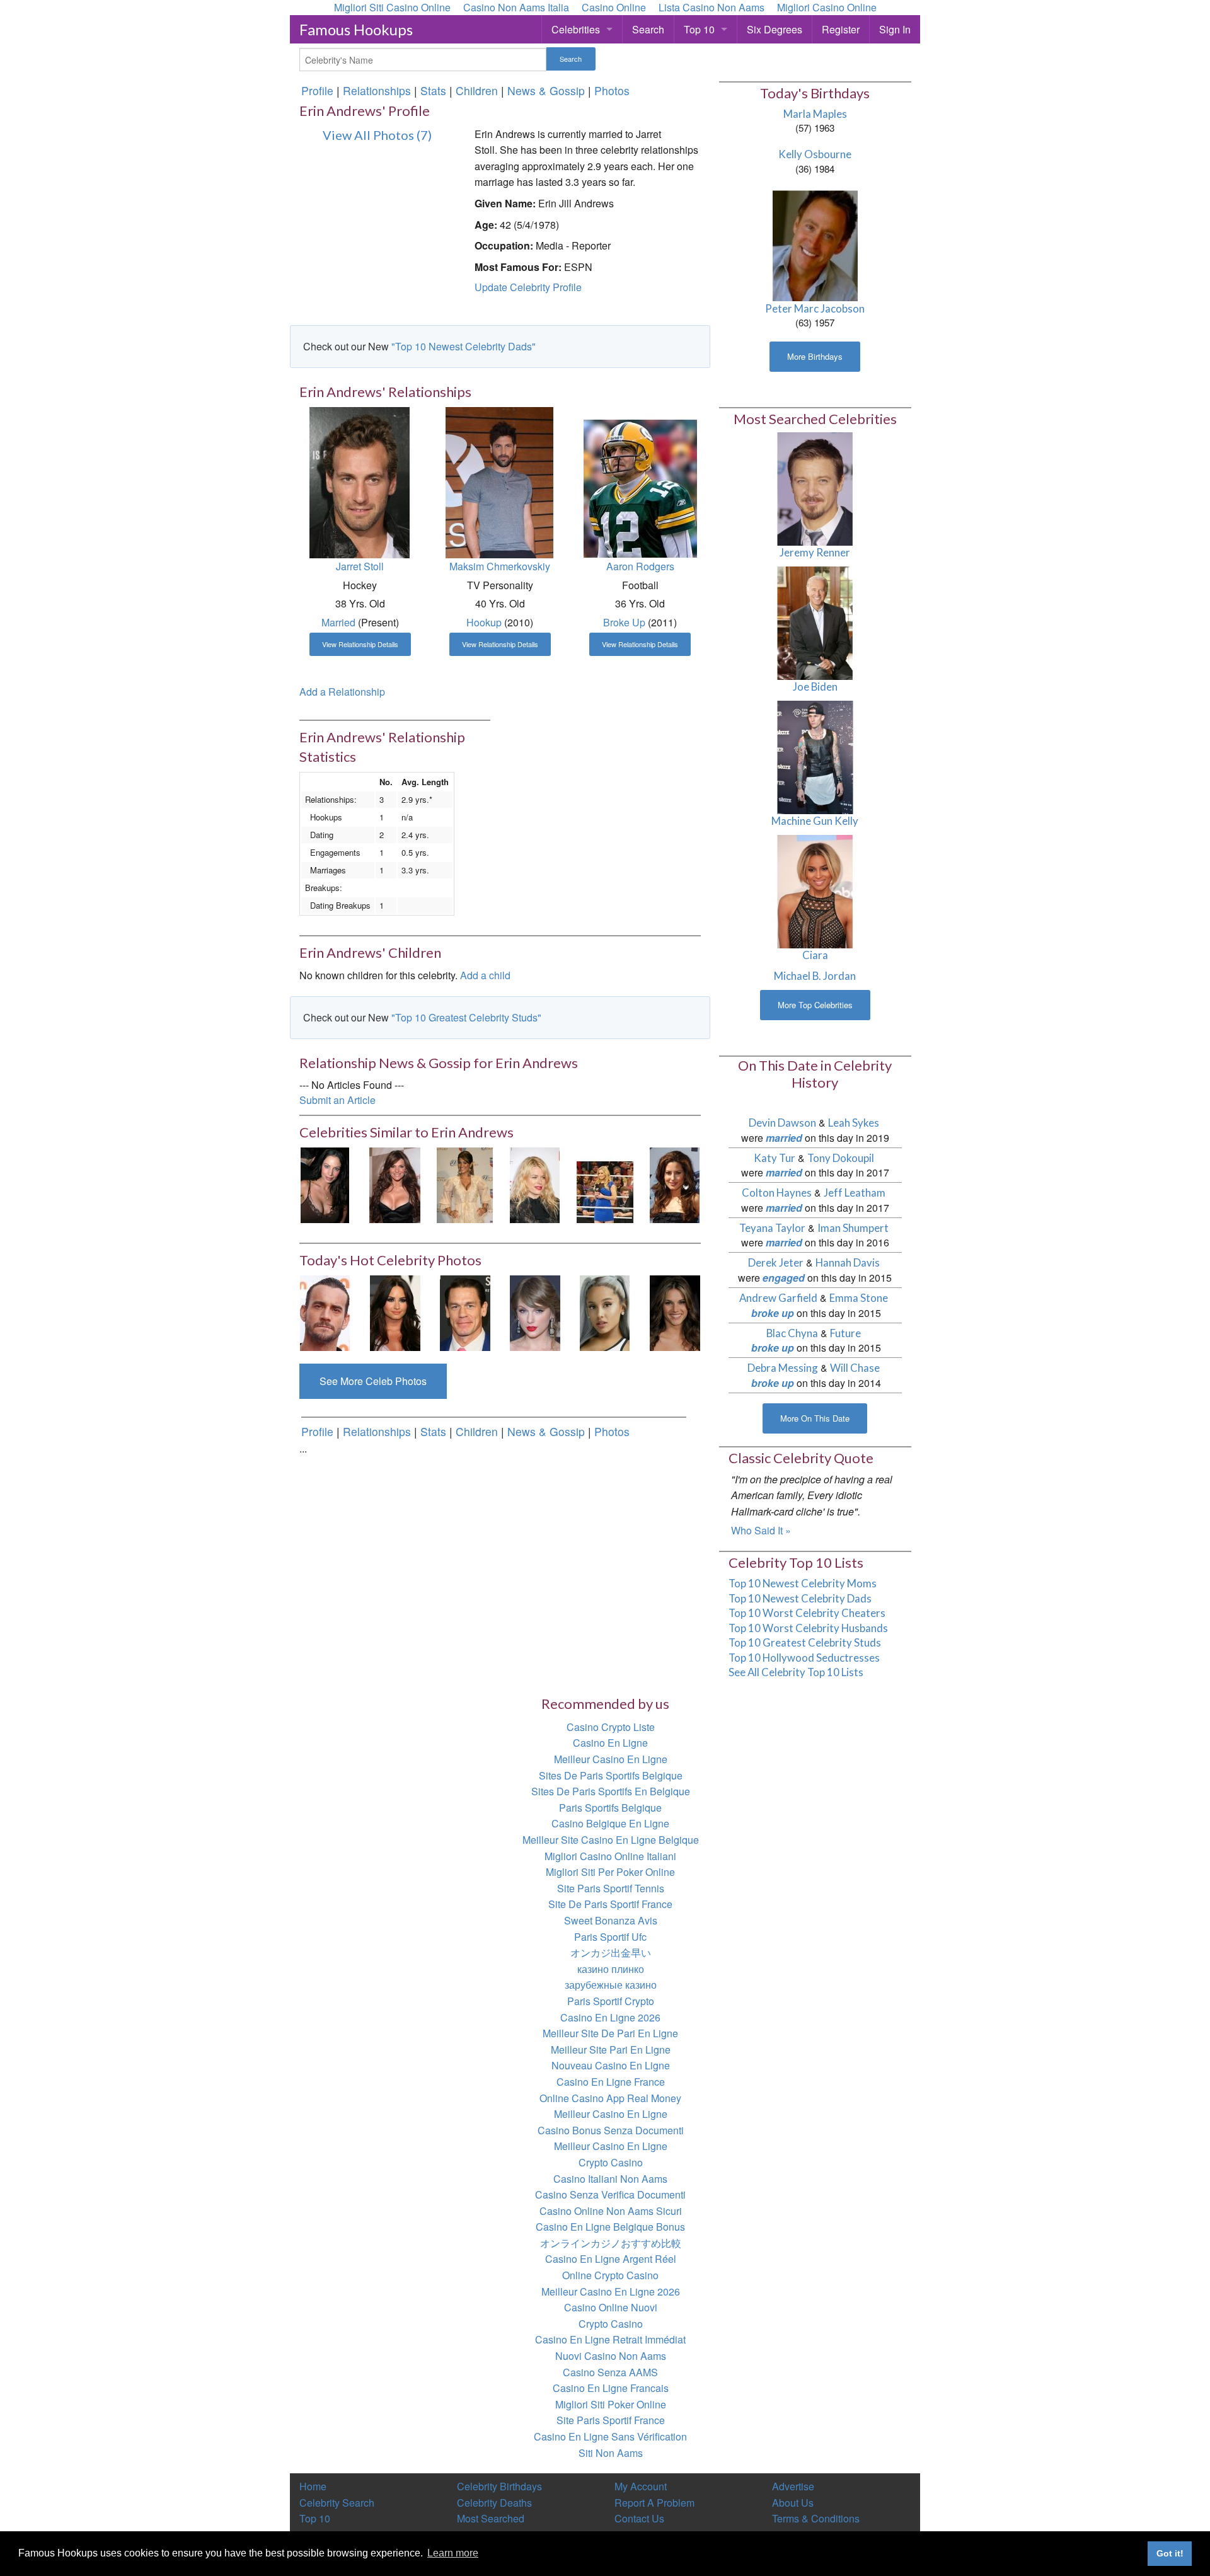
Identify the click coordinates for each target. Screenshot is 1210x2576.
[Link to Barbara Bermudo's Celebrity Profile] (395, 1184)
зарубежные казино (611, 1985)
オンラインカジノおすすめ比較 (611, 2243)
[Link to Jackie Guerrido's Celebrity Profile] (465, 1184)
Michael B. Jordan (815, 976)
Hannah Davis (848, 1262)
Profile (317, 90)
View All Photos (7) (377, 135)
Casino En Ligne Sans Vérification (610, 2436)
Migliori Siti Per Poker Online (610, 1872)
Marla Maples (815, 114)
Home (313, 2486)
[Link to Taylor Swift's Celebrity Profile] (535, 1312)
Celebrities (576, 29)
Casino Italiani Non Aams (610, 2179)
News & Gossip (546, 90)
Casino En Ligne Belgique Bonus (610, 2227)
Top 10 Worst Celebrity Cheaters (807, 1613)
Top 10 (699, 29)
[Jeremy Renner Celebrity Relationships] (815, 488)
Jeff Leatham (855, 1193)
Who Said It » (761, 1530)
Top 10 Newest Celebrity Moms (803, 1583)
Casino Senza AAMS (610, 2372)
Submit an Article (337, 1100)
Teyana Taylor (772, 1228)
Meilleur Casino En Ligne (611, 1759)
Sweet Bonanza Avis (611, 1920)
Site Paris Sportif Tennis (611, 1888)
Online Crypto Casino (610, 2275)
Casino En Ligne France (611, 2082)
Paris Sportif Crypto (611, 2001)
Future (845, 1333)
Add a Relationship (342, 692)
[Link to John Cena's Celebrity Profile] (465, 1312)
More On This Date (815, 1418)
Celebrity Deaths (494, 2503)
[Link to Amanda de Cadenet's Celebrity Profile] (535, 1184)
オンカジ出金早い (611, 1952)
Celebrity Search (337, 2503)
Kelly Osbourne (815, 154)
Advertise (793, 2486)
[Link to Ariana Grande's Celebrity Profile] (605, 1312)
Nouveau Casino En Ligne (611, 2065)
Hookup (484, 622)
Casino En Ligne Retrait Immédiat (610, 2339)
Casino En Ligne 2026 (610, 2017)
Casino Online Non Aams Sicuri (611, 2211)
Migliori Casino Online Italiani (610, 1856)
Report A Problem (654, 2503)
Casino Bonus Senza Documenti (611, 2130)
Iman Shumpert (853, 1228)
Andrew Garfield (778, 1298)
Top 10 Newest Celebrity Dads (800, 1598)
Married (338, 622)
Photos (612, 90)
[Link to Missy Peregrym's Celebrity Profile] (675, 1312)
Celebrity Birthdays (499, 2486)
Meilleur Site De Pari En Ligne (610, 2033)
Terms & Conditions (816, 2518)
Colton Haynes (777, 1193)
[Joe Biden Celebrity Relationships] (815, 622)
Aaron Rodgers (640, 566)
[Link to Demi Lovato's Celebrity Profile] (395, 1312)
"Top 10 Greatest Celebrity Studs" (466, 1017)
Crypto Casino (611, 2162)
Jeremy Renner (815, 552)
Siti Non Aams (611, 2453)
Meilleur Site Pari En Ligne (611, 2050)
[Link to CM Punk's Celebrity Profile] (325, 1312)
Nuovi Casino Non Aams (611, 2356)
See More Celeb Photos (373, 1381)
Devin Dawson (782, 1123)
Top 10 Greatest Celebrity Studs (805, 1642)
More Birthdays (815, 356)
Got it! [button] (1170, 2553)
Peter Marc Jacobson (815, 308)
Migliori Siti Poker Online (611, 2404)
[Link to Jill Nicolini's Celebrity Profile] (325, 1184)
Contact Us (639, 2518)
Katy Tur (775, 1158)
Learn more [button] (453, 2553)
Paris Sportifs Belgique (610, 1808)
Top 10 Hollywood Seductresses (804, 1658)
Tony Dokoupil (841, 1158)
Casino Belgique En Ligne (610, 1823)
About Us (793, 2503)
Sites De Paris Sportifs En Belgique (611, 1791)
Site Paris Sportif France (611, 2420)
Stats (433, 90)
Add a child (485, 975)
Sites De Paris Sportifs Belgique (611, 1775)
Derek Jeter (776, 1262)
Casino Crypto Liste (611, 1727)
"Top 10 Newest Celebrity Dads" (464, 346)
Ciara (815, 955)
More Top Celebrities (815, 1005)
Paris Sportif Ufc (610, 1937)
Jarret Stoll (360, 566)
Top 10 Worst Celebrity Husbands (808, 1628)
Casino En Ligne (610, 1743)
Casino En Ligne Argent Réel (611, 2259)
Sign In (895, 29)
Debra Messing (783, 1368)
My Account (641, 2486)
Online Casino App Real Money (610, 2098)
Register (841, 29)
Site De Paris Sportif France (610, 1904)
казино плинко (611, 1969)
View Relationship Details (360, 644)
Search (648, 29)
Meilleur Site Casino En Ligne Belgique (611, 1840)
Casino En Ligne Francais (611, 2388)
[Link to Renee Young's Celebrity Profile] (605, 1184)
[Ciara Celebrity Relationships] (815, 891)
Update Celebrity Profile (528, 287)
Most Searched (491, 2518)
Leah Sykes (854, 1123)
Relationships (377, 90)
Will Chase (855, 1368)
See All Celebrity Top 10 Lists (796, 1672)
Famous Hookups (356, 29)
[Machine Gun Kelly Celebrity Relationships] (815, 756)
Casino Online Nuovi (611, 2307)
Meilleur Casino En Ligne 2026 (611, 2291)
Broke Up (624, 622)
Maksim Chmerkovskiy (500, 566)
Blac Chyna (792, 1333)
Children (477, 90)
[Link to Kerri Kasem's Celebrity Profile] (675, 1184)
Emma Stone (859, 1298)
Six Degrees (775, 29)
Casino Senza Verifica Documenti (610, 2194)
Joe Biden (815, 687)
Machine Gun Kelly (815, 821)
